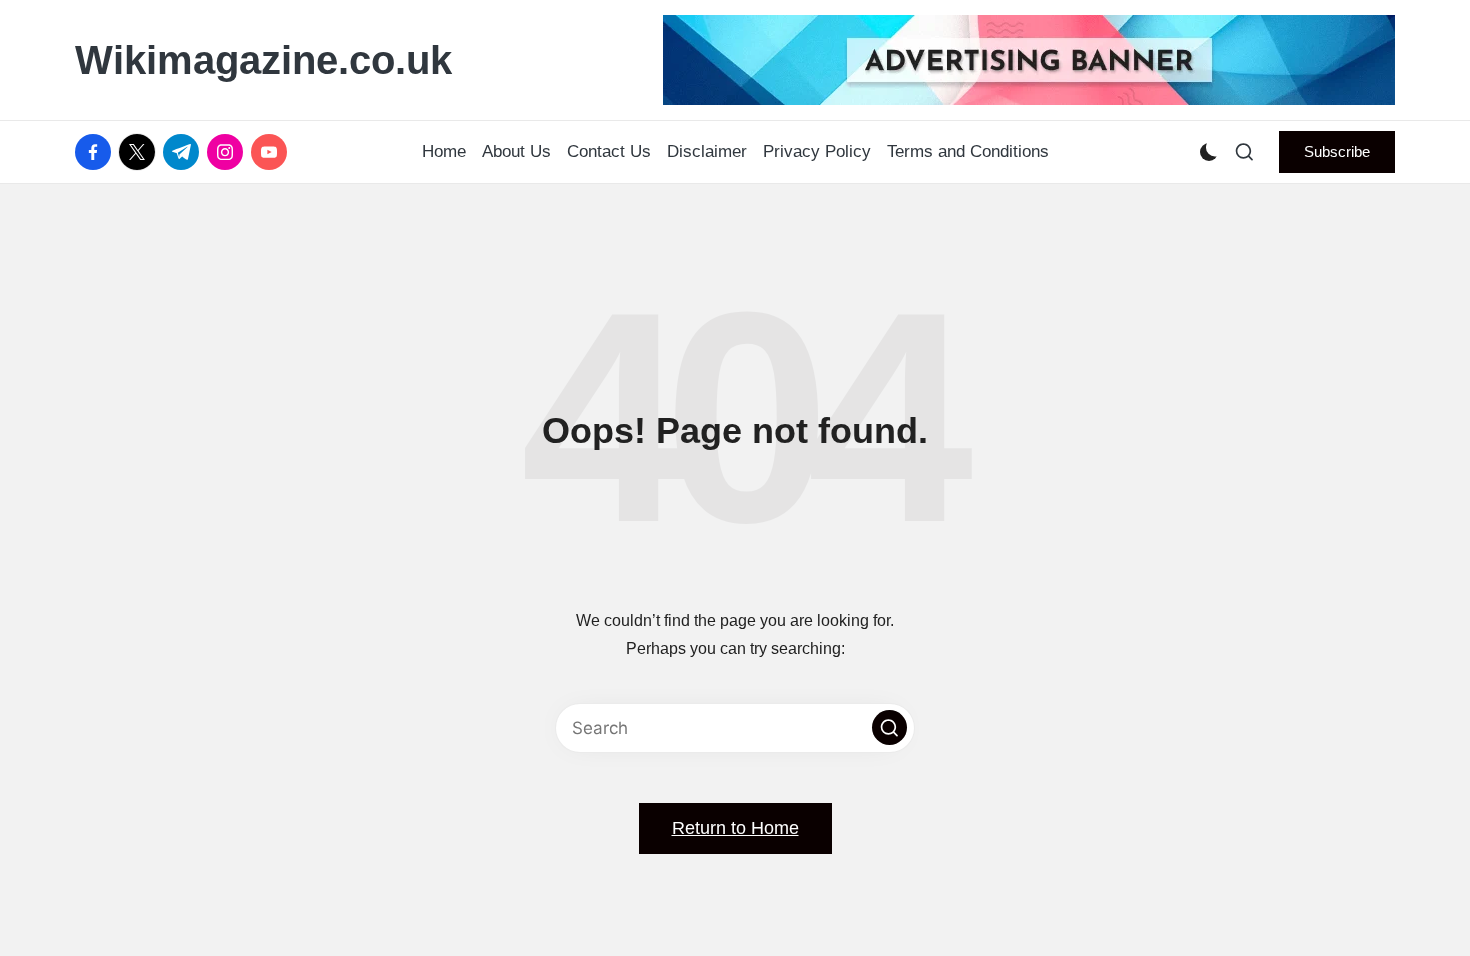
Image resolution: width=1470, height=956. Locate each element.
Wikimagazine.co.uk (263, 60)
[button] (1337, 152)
